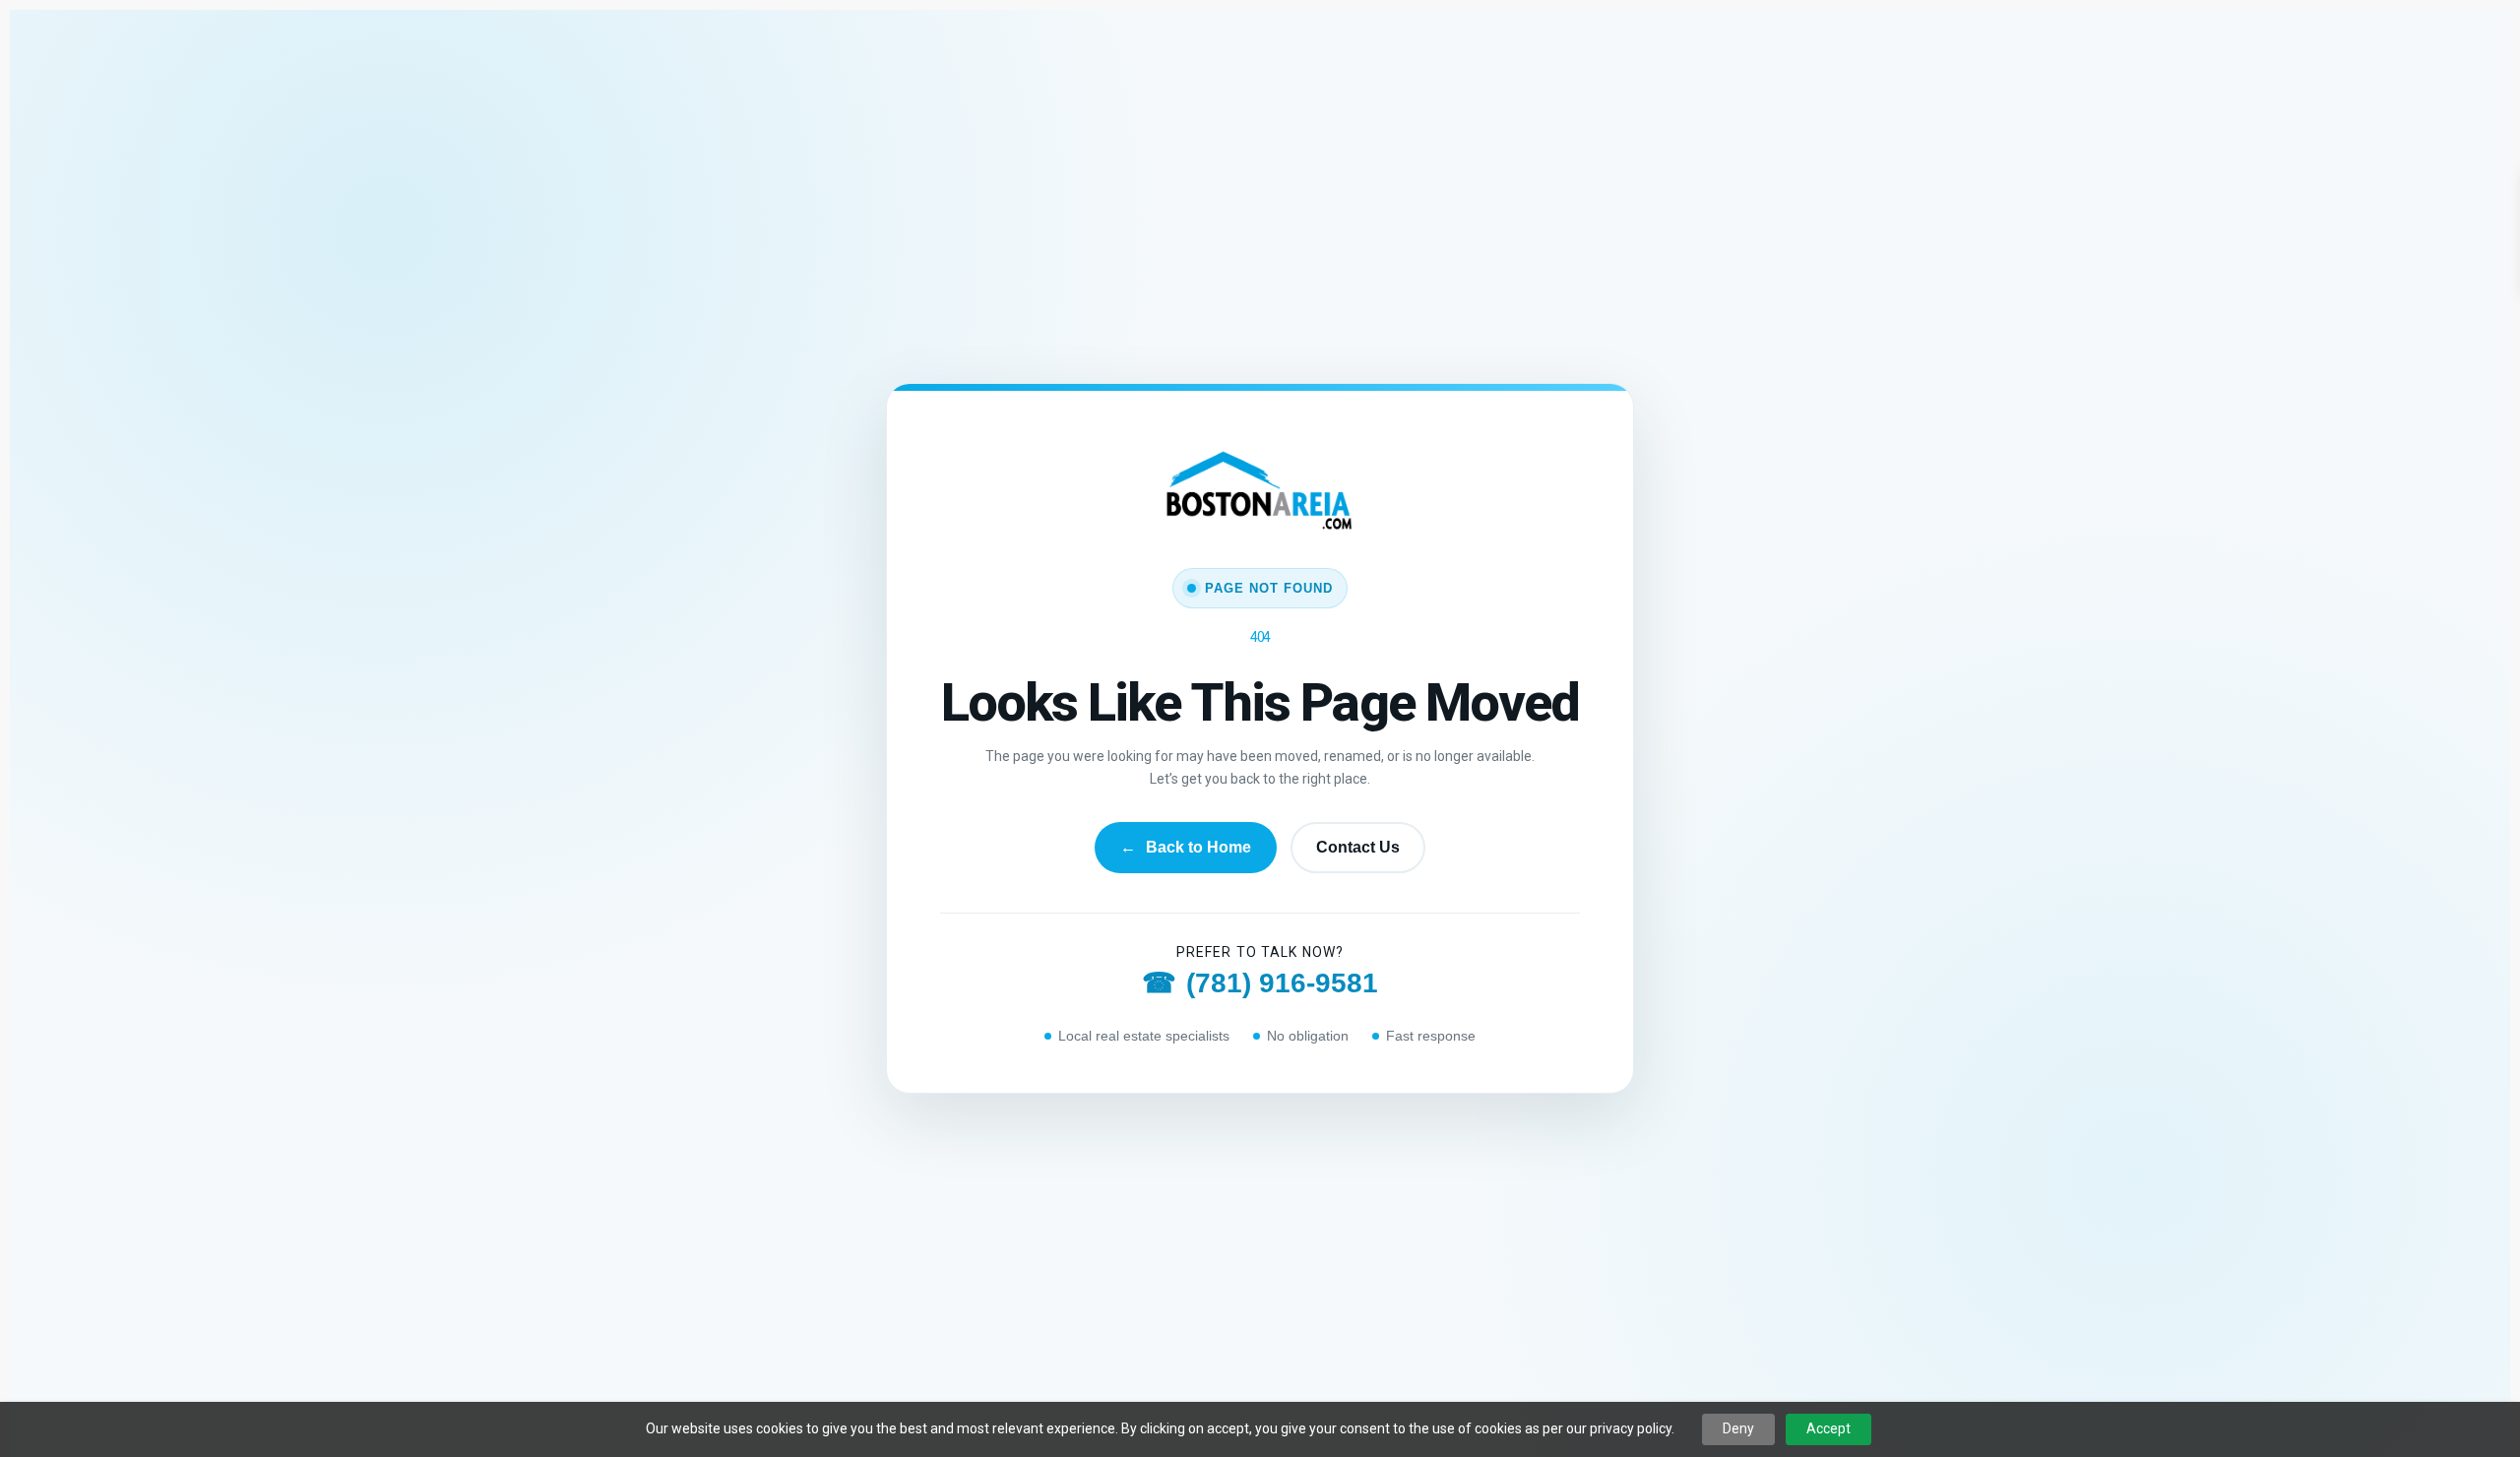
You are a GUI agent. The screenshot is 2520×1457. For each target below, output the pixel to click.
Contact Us (1358, 847)
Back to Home (1186, 847)
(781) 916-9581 (1260, 983)
